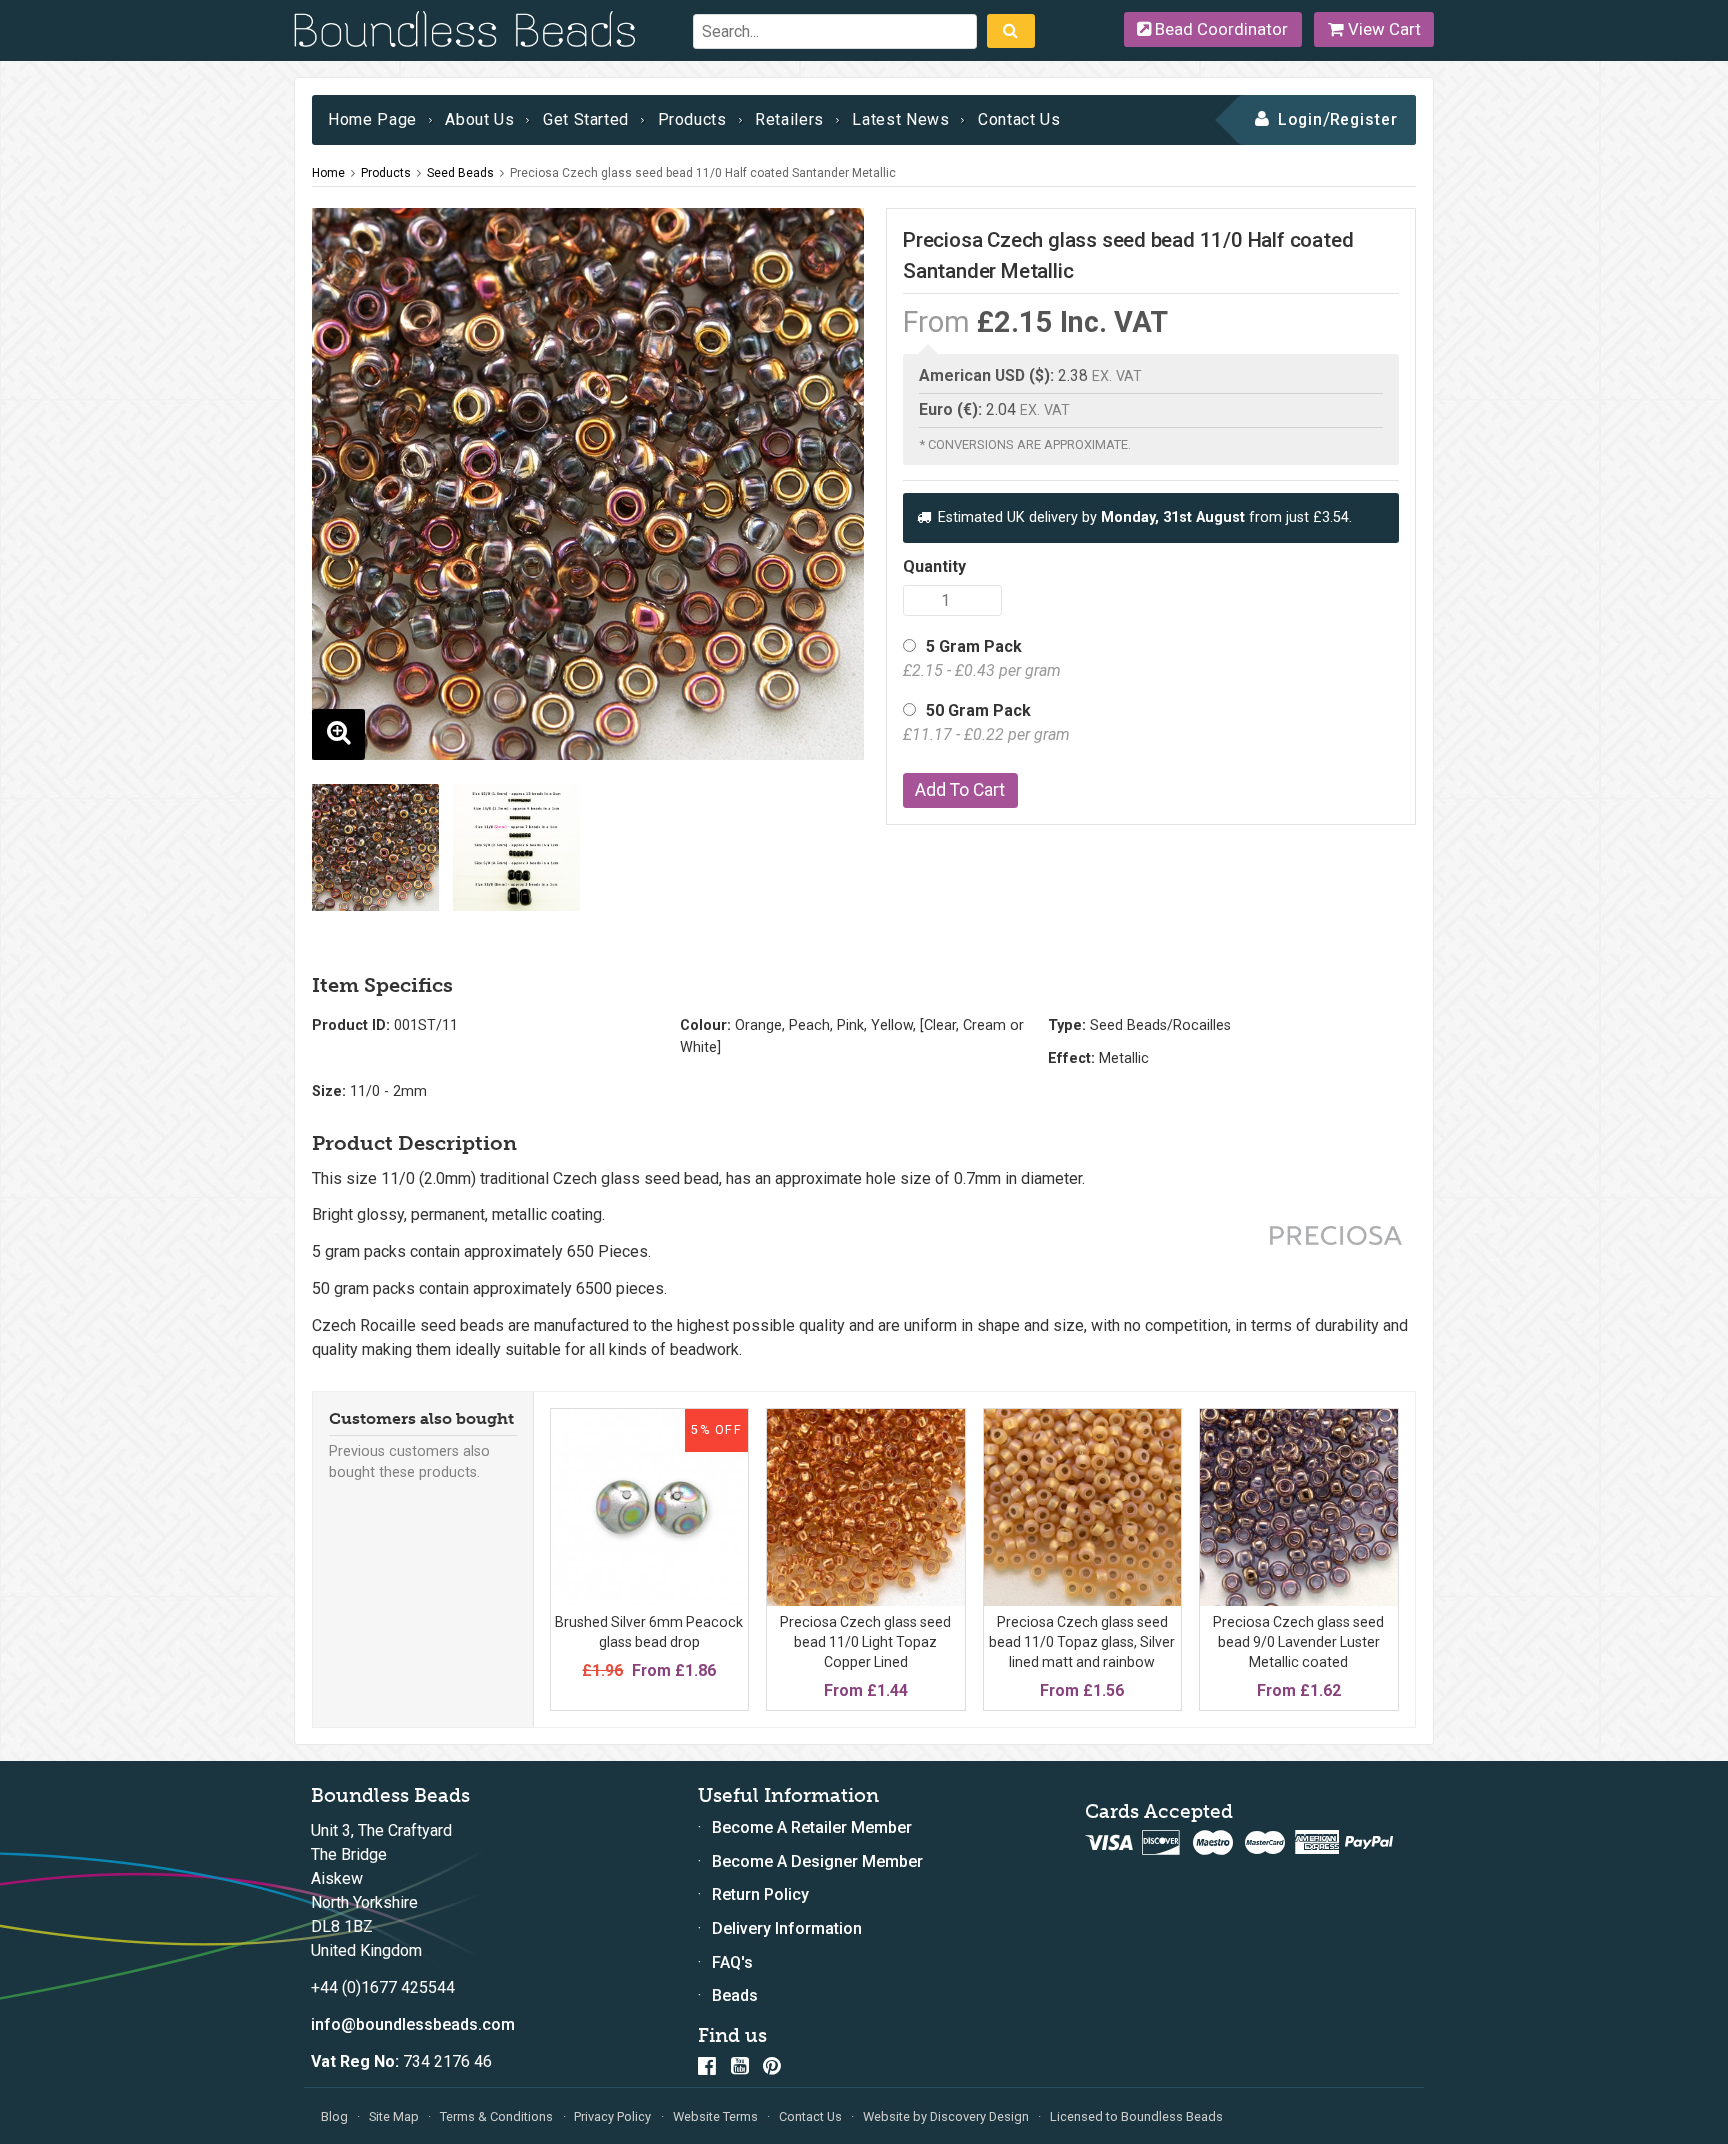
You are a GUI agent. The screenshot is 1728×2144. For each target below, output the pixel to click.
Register (1364, 119)
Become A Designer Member (817, 1861)
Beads (735, 1995)
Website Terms (715, 2116)
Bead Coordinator (1219, 29)
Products (692, 119)
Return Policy (760, 1894)
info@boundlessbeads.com (413, 2024)
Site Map (394, 2116)
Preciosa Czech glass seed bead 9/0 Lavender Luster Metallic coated (1298, 1641)
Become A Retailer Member (812, 1827)
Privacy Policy (612, 2116)
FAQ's (732, 1962)
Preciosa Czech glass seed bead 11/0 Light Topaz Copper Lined (865, 1641)
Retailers (789, 119)
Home (328, 173)
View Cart (1382, 29)
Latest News (900, 119)
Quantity (934, 566)
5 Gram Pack (982, 658)
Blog (334, 2116)
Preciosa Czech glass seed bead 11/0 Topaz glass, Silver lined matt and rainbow (1082, 1641)
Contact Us (1019, 119)
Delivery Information (787, 1928)
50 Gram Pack (986, 722)
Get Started (586, 119)
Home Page (372, 119)
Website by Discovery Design (946, 2116)
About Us (479, 119)
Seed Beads (460, 173)
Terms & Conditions (496, 2116)
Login (1300, 119)
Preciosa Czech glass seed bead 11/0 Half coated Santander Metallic (703, 173)
